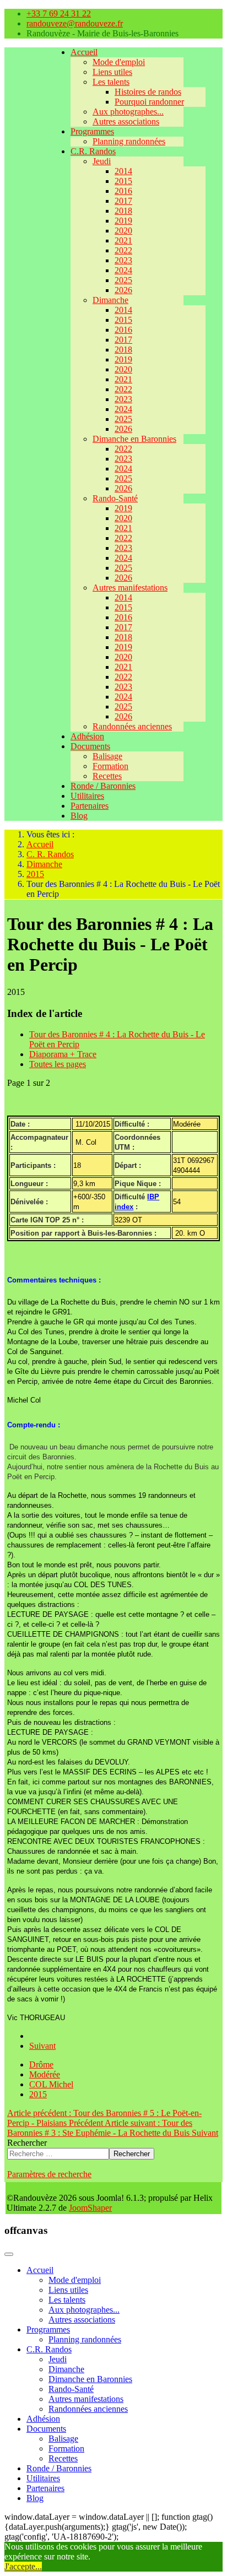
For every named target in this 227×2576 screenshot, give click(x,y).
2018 (123, 211)
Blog (79, 816)
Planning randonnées (129, 141)
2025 (123, 280)
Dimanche (110, 300)
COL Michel (51, 2084)
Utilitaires (87, 796)
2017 (123, 201)
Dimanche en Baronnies (134, 439)
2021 (123, 240)
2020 (123, 231)
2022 (123, 250)
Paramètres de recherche (49, 2174)
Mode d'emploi (119, 62)
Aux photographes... (128, 112)
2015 (123, 181)
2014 (123, 171)
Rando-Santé (115, 498)
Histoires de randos (148, 92)
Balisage (107, 756)
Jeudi (102, 161)
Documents (90, 746)
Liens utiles (112, 72)
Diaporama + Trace (63, 1054)
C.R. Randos (93, 151)
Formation (110, 766)
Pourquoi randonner (149, 102)
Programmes (92, 131)
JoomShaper (90, 2208)
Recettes (107, 776)
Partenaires (90, 806)
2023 (123, 260)
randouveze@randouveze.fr (75, 23)
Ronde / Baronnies (103, 786)
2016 (123, 191)
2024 (123, 270)
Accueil (84, 52)
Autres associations (126, 121)
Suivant (42, 2046)
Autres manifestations (130, 588)
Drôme (41, 2064)
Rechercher (27, 2143)
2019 (123, 221)
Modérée (45, 2074)
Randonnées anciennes (132, 726)
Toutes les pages (58, 1064)
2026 (123, 290)
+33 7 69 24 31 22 (59, 13)
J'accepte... (23, 2566)
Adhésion (87, 736)
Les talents (111, 82)
